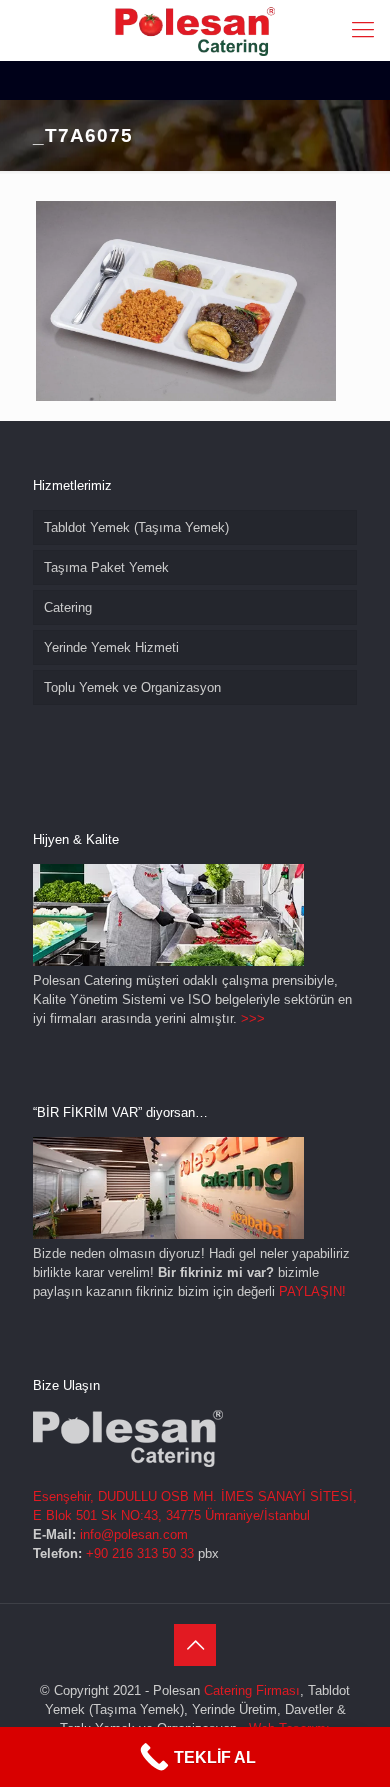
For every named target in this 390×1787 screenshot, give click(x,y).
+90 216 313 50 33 (140, 1553)
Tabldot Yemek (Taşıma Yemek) (136, 527)
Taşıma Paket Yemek (106, 567)
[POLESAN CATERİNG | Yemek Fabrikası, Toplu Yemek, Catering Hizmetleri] (195, 30)
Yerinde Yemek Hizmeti (111, 647)
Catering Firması (252, 1690)
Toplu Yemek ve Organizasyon (132, 687)
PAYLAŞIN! (312, 1291)
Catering (68, 607)
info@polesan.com (134, 1534)
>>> (253, 1018)
